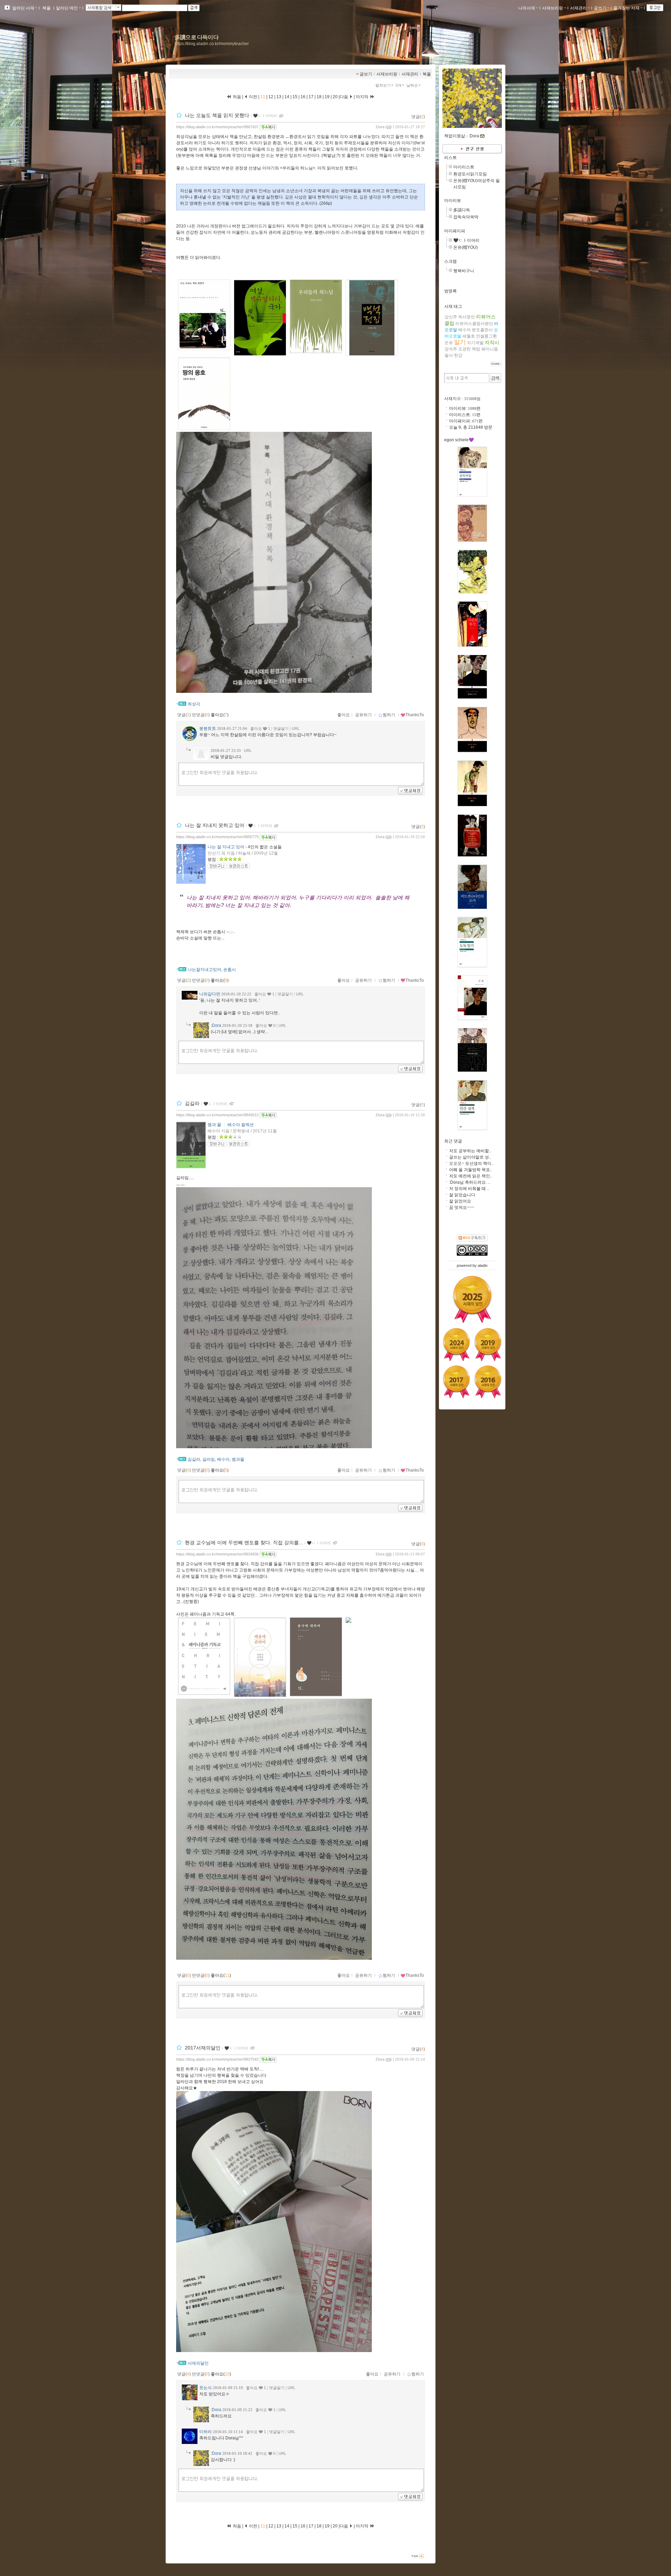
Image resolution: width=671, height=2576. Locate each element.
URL (296, 728)
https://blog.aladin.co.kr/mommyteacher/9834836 (217, 1554)
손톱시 (230, 970)
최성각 (194, 704)
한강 (458, 355)
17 (311, 97)
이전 (252, 97)
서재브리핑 (553, 8)
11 (263, 97)
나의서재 (527, 8)
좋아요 (344, 715)
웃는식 (205, 2388)
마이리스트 (464, 167)
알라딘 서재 (23, 8)
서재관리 (578, 8)
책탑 (476, 349)
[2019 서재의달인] (488, 1344)
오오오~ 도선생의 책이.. (471, 1163)
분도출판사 (482, 330)
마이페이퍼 (455, 231)
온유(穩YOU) (466, 247)
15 (295, 97)
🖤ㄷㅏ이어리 (265, 116)
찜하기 (389, 715)
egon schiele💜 (459, 440)
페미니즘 (490, 349)
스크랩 (450, 261)
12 (271, 97)
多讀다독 (462, 210)
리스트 (450, 158)
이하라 (205, 2432)
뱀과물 (238, 1459)
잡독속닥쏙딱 (466, 217)
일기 (460, 342)
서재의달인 (198, 2363)
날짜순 (412, 85)
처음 (236, 97)
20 (335, 97)
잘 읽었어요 (460, 1201)
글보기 (366, 74)
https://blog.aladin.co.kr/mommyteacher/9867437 (217, 127)
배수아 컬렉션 (241, 1125)
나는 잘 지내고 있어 (226, 847)
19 (327, 97)
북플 (46, 8)
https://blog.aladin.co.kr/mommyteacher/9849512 (217, 1115)
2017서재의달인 (203, 2048)
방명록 (450, 291)
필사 (449, 355)
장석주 (451, 349)
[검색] (495, 378)
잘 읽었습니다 (462, 1195)
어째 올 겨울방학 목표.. (471, 1170)
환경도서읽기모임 (470, 174)
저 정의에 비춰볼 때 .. (469, 1189)
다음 (344, 97)
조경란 (464, 349)
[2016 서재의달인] (488, 1382)
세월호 (469, 336)
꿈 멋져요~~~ (462, 1207)
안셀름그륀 (486, 336)
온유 (449, 343)
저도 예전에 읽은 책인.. (471, 1176)
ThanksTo (415, 715)
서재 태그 (453, 306)
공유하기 (363, 715)
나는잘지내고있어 (204, 970)
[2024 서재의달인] (456, 1344)
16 (303, 97)
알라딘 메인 (67, 8)
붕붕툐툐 (208, 728)
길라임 (209, 1459)
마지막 (363, 97)
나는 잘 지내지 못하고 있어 (215, 825)
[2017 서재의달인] (456, 1382)
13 (279, 97)
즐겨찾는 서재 (626, 8)
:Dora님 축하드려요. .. (470, 1182)
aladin (483, 1265)
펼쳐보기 (383, 85)
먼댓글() (201, 715)
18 (319, 97)
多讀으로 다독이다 (197, 37)
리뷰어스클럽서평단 (474, 324)
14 (287, 97)
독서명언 (467, 317)
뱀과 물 (214, 1125)
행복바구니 (464, 271)
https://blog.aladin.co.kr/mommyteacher (212, 44)
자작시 (492, 342)
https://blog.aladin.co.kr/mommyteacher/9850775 (217, 837)
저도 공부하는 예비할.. (470, 1151)
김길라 (192, 1103)
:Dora (380, 127)
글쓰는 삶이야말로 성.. (470, 1157)
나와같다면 (210, 994)
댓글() (418, 117)
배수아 (223, 1459)
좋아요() (220, 715)
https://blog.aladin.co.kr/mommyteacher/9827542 (217, 2059)
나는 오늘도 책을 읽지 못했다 (217, 115)
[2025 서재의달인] (472, 1299)
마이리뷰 (453, 201)
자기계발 (475, 343)
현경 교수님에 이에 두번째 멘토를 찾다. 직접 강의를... (244, 1543)
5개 (399, 85)
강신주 (451, 317)
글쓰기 (600, 8)
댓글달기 (281, 728)
